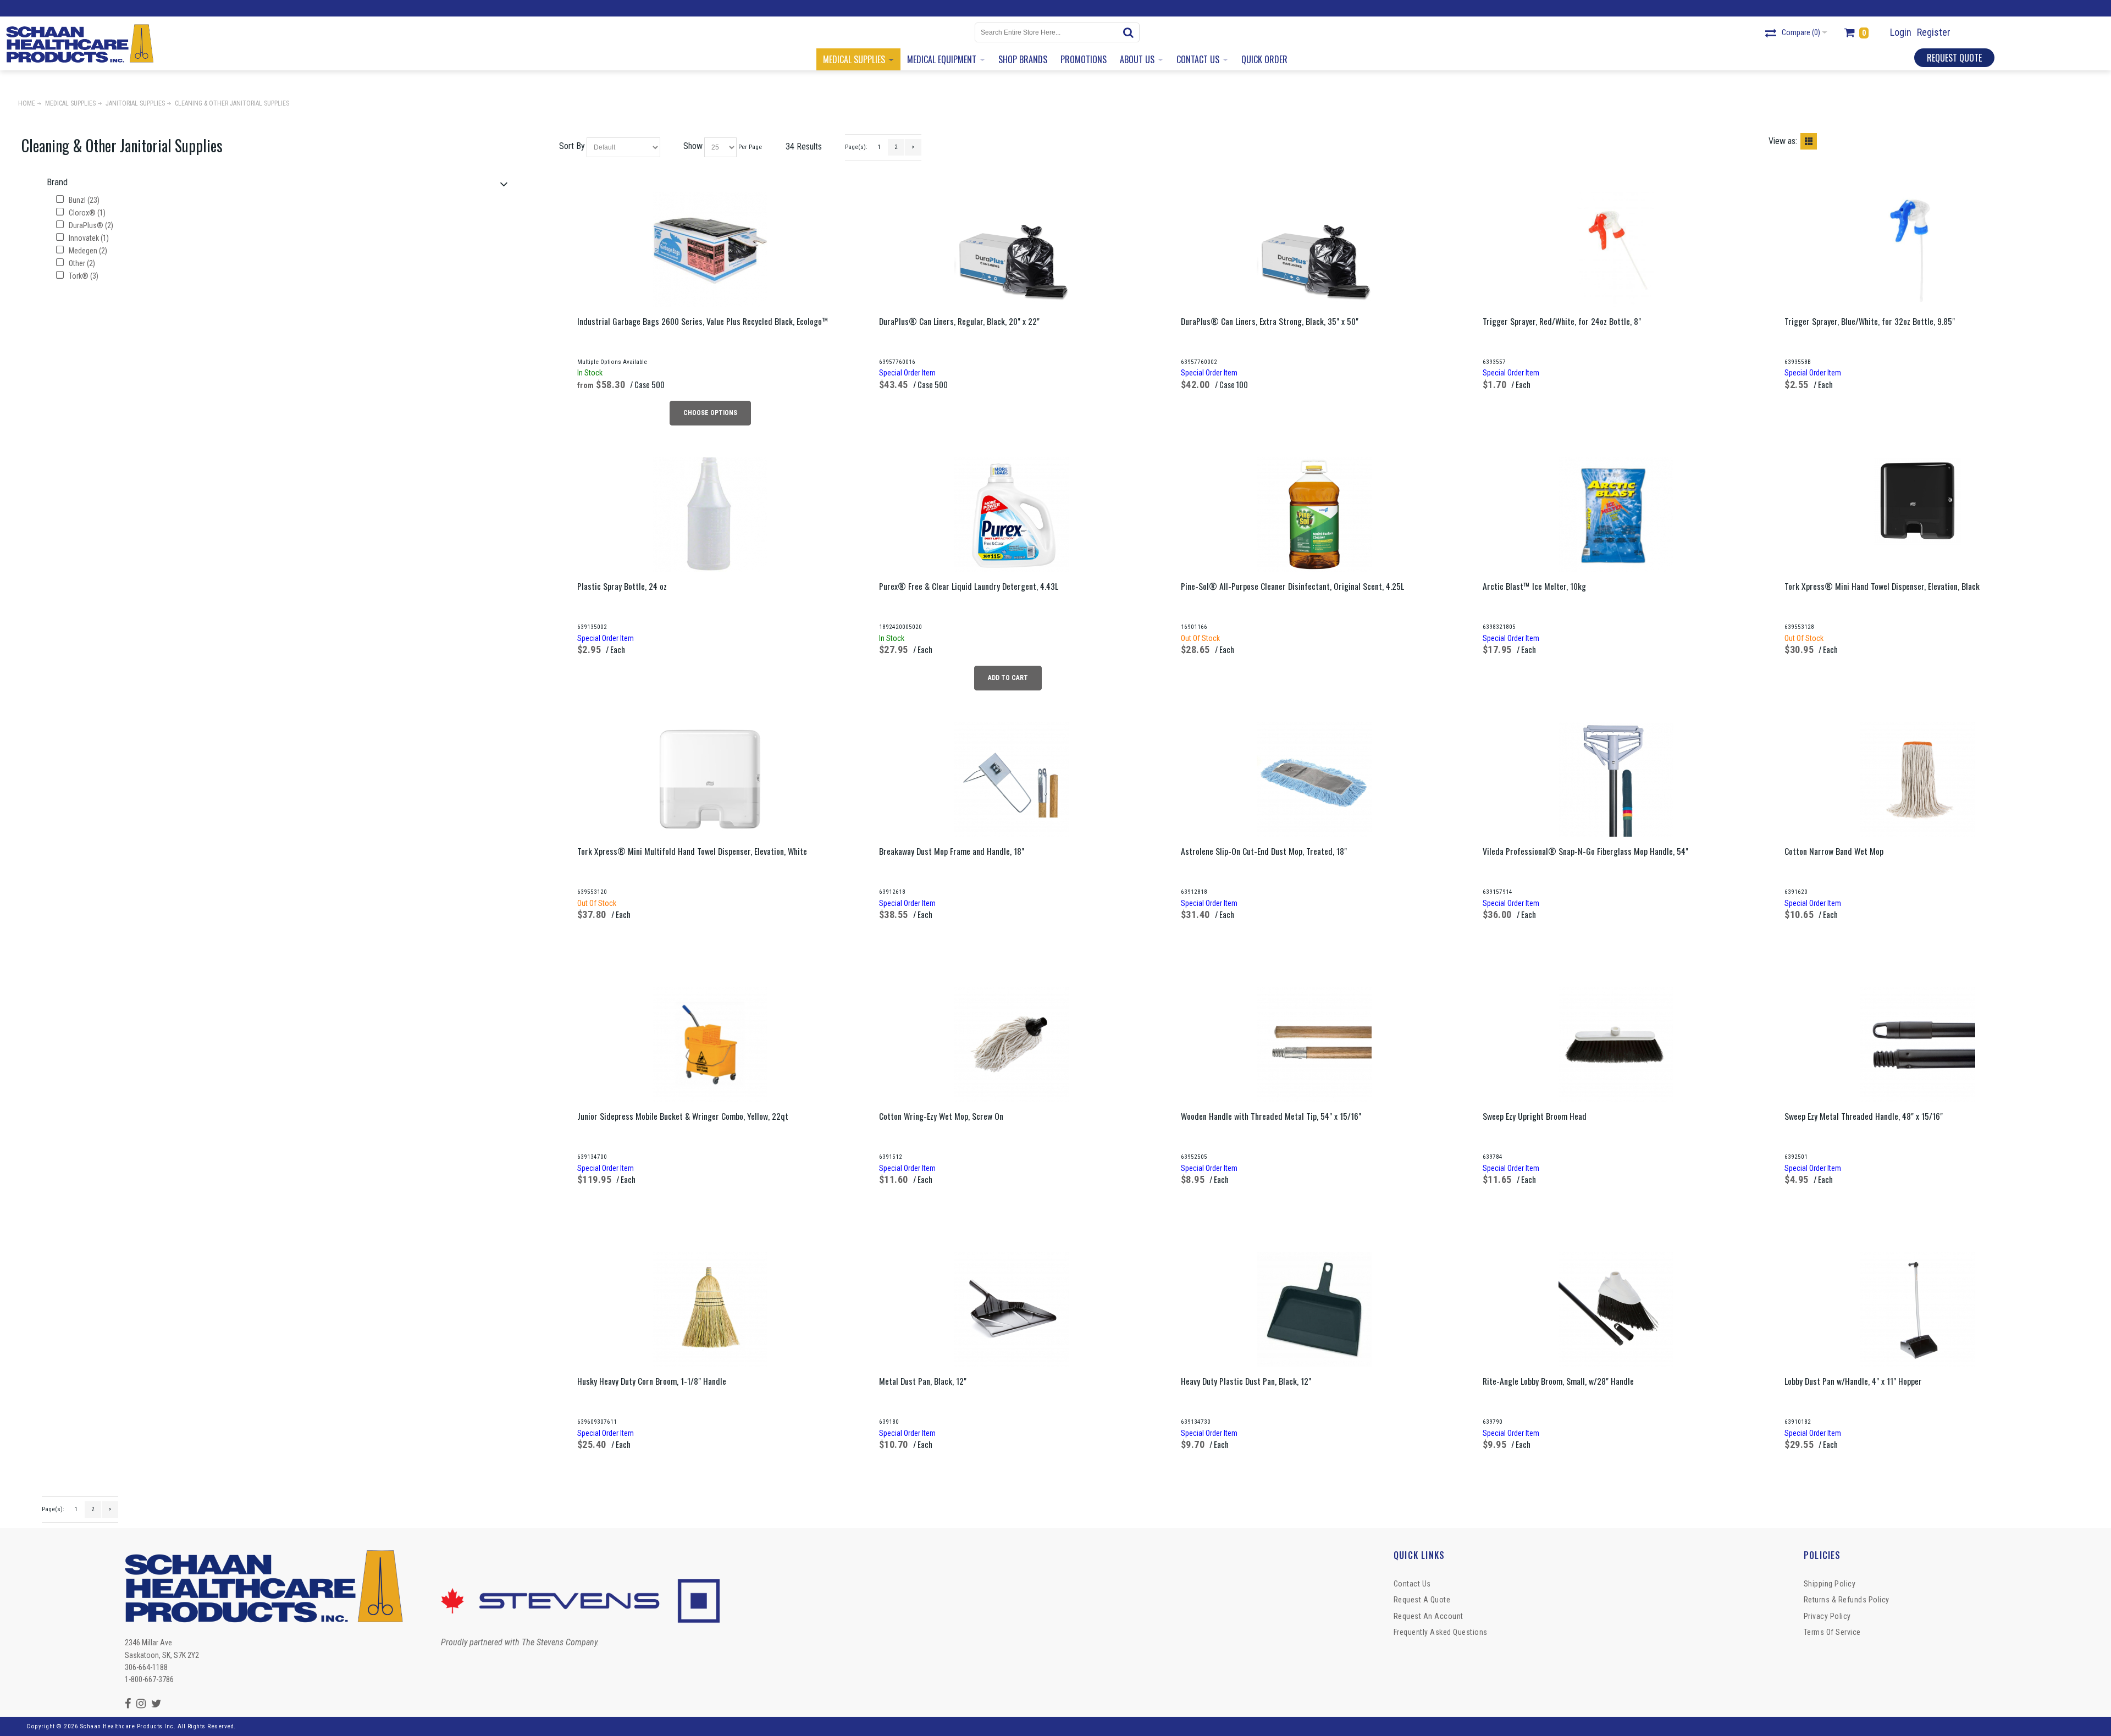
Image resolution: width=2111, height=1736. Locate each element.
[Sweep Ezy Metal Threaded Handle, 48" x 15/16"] (1917, 1044)
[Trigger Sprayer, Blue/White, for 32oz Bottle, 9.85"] (1917, 249)
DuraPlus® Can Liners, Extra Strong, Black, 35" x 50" (1270, 321)
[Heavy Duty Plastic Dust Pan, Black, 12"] (1314, 1309)
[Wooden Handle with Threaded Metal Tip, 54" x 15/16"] (1314, 1044)
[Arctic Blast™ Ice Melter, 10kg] (1616, 514)
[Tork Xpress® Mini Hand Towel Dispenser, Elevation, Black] (1917, 501)
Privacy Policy (1827, 1616)
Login (1901, 32)
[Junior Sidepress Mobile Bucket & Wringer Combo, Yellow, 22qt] (710, 1044)
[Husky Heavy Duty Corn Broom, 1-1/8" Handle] (710, 1309)
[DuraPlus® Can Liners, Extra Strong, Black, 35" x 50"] (1314, 249)
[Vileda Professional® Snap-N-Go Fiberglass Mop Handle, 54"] (1616, 779)
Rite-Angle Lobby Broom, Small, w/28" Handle (1558, 1381)
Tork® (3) (83, 276)
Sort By (572, 146)
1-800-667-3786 (149, 1679)
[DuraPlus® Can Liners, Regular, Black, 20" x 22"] (1012, 249)
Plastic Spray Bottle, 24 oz (622, 586)
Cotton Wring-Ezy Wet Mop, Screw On (941, 1116)
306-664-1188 (146, 1667)
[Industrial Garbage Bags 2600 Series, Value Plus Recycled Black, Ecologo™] (710, 249)
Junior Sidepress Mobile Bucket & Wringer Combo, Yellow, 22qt (683, 1116)
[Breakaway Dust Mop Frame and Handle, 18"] (1012, 779)
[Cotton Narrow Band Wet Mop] (1917, 779)
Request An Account (1428, 1616)
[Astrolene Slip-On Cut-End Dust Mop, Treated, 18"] (1314, 779)
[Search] (1130, 32)
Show (693, 146)
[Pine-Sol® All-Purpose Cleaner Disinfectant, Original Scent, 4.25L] (1314, 514)
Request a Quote (1422, 1600)
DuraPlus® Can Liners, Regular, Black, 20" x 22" (959, 321)
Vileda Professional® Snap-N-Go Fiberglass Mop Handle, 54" (1585, 851)
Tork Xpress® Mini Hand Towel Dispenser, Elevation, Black (1882, 586)
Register (1934, 32)
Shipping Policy (1830, 1584)
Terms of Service (1832, 1632)
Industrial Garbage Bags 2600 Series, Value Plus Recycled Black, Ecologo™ (703, 321)
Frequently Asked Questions (1441, 1632)
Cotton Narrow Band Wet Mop (1834, 851)
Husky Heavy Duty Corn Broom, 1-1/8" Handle (652, 1381)
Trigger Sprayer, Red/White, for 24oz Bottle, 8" (1562, 321)
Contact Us (1412, 1584)
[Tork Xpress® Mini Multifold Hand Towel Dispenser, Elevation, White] (710, 779)
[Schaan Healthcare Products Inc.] (80, 43)
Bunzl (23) (83, 200)
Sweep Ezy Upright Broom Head (1535, 1116)
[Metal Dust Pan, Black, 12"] (1012, 1309)
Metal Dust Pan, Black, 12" (923, 1381)
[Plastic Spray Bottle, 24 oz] (710, 514)
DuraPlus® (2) (90, 225)
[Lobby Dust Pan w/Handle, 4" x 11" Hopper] (1917, 1309)
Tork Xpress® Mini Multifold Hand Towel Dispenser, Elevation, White (692, 851)
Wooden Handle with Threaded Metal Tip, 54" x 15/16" (1271, 1116)
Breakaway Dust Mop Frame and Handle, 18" (952, 851)
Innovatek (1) (88, 238)
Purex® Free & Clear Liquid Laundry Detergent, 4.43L (969, 586)
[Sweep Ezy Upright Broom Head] (1616, 1044)
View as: (1783, 141)
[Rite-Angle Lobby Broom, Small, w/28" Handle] (1616, 1309)
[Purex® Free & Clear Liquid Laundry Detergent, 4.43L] (1012, 514)
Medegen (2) (87, 251)
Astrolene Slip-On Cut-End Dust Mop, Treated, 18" (1264, 851)
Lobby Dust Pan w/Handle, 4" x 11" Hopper (1853, 1381)
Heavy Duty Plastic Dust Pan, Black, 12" (1246, 1381)
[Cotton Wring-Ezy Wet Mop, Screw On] (1012, 1044)
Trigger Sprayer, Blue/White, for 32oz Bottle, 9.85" (1870, 321)
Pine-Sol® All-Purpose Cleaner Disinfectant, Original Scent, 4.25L (1292, 586)
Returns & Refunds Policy (1847, 1600)
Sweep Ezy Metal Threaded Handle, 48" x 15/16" (1864, 1116)
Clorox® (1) (86, 213)
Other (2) (81, 263)
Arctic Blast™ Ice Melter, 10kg (1534, 586)
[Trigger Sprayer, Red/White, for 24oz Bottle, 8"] (1616, 249)
